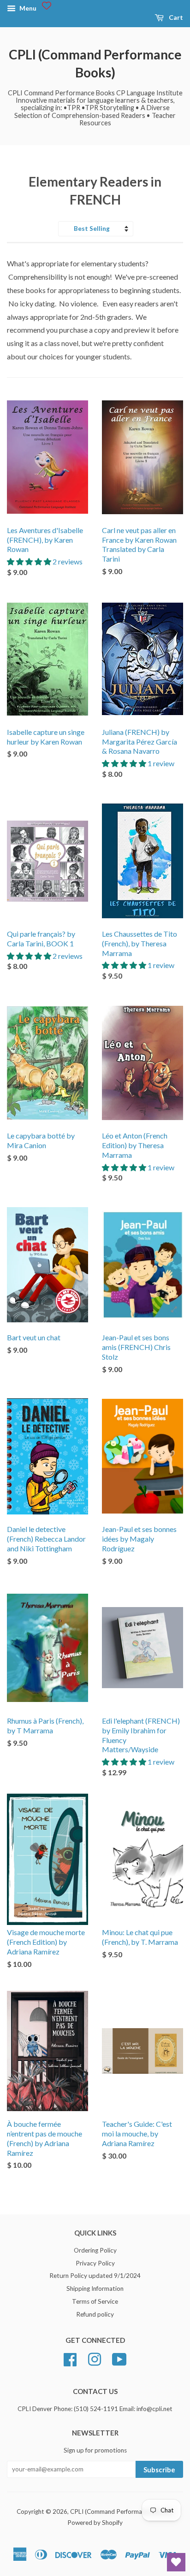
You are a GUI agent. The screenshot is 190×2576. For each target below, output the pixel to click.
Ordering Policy (95, 2250)
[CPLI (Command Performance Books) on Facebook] (70, 2358)
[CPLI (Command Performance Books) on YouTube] (119, 2358)
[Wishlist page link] (47, 6)
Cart (175, 17)
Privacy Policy (95, 2263)
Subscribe (159, 2470)
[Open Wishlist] (176, 2562)
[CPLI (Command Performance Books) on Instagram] (95, 2358)
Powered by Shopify (95, 2523)
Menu (27, 8)
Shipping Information (95, 2288)
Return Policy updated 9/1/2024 (95, 2276)
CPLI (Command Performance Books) (95, 63)
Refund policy (95, 2314)
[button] (30, 561)
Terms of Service (95, 2301)
